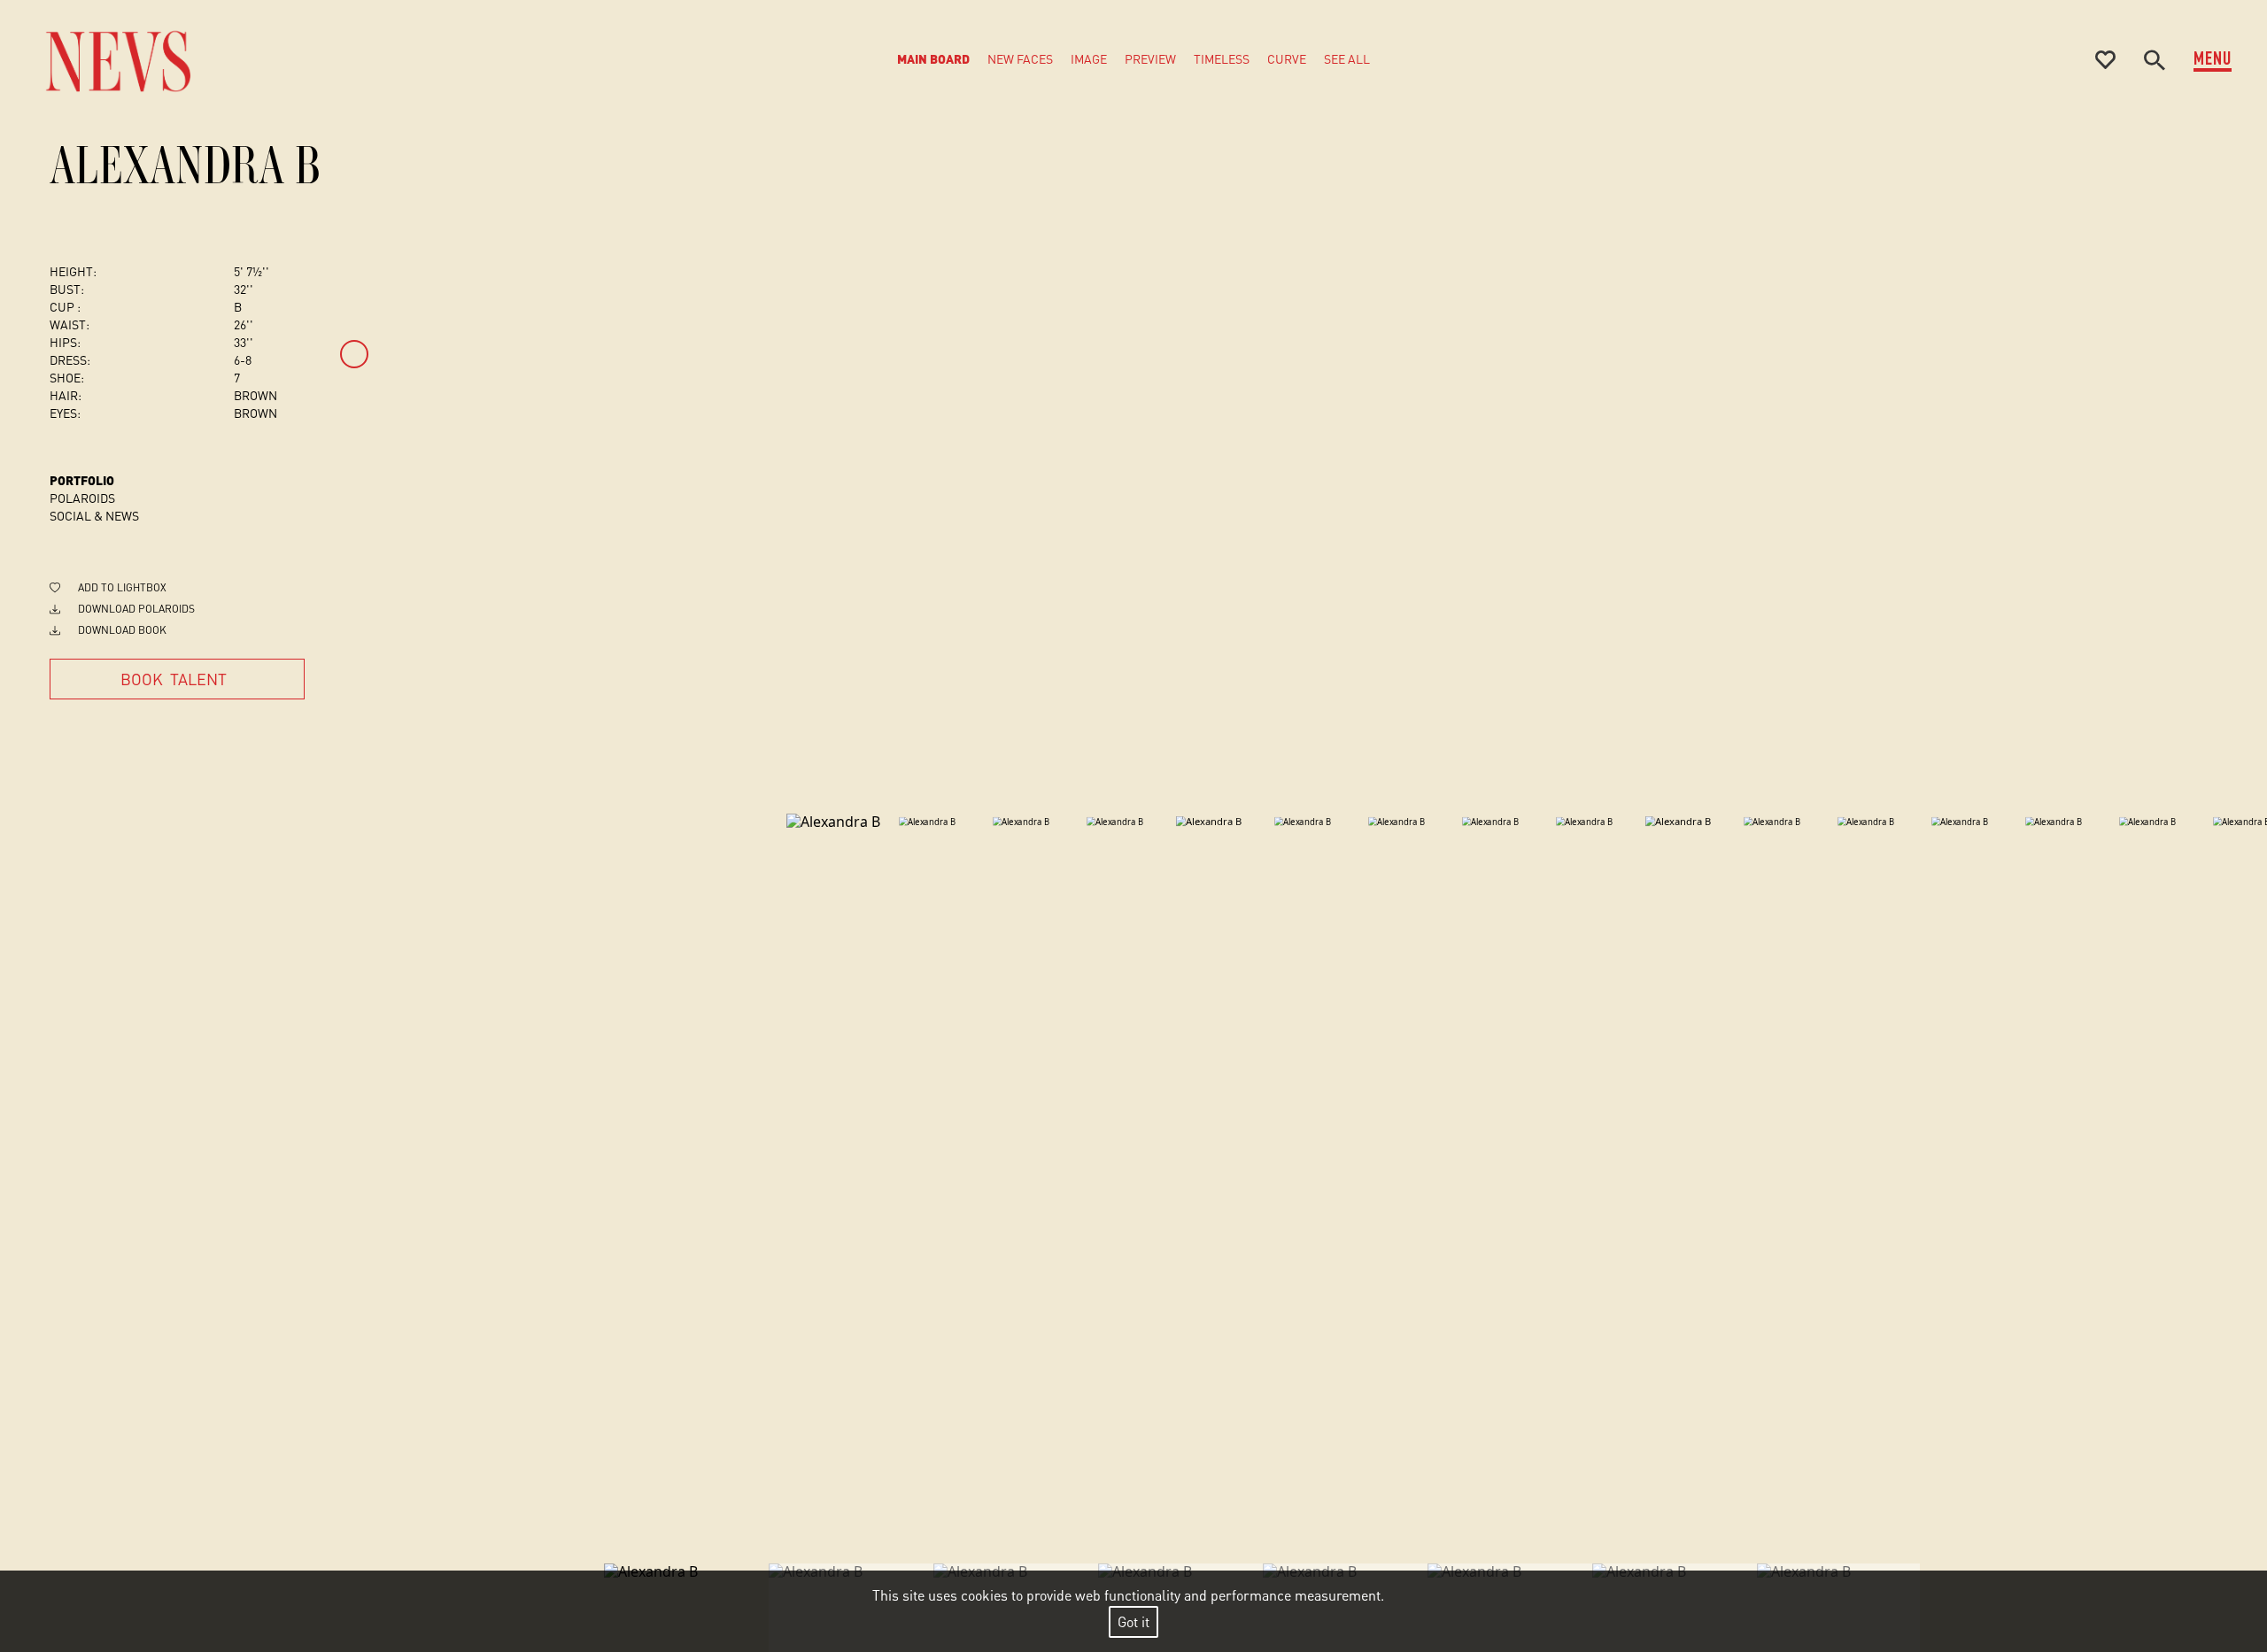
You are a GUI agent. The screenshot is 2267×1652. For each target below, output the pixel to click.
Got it (1133, 1621)
